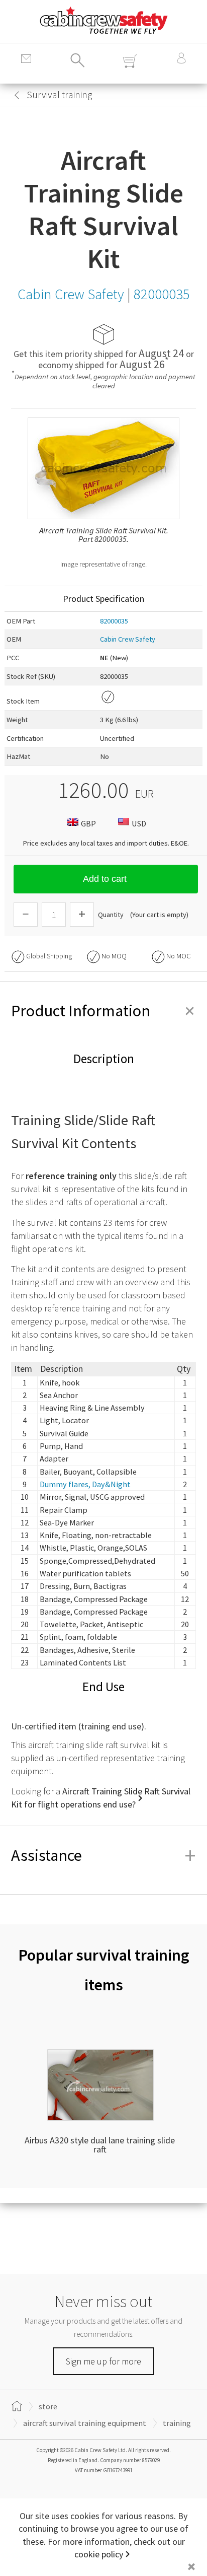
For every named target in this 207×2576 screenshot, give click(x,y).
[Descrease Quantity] (26, 915)
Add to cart (105, 879)
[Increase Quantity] (82, 915)
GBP (88, 823)
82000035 (114, 621)
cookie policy (99, 2554)
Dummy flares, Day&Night (85, 1484)
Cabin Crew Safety (128, 639)
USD (139, 823)
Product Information (103, 1011)
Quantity (111, 915)
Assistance (103, 1855)
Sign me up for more (103, 2361)
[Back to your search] (17, 95)
